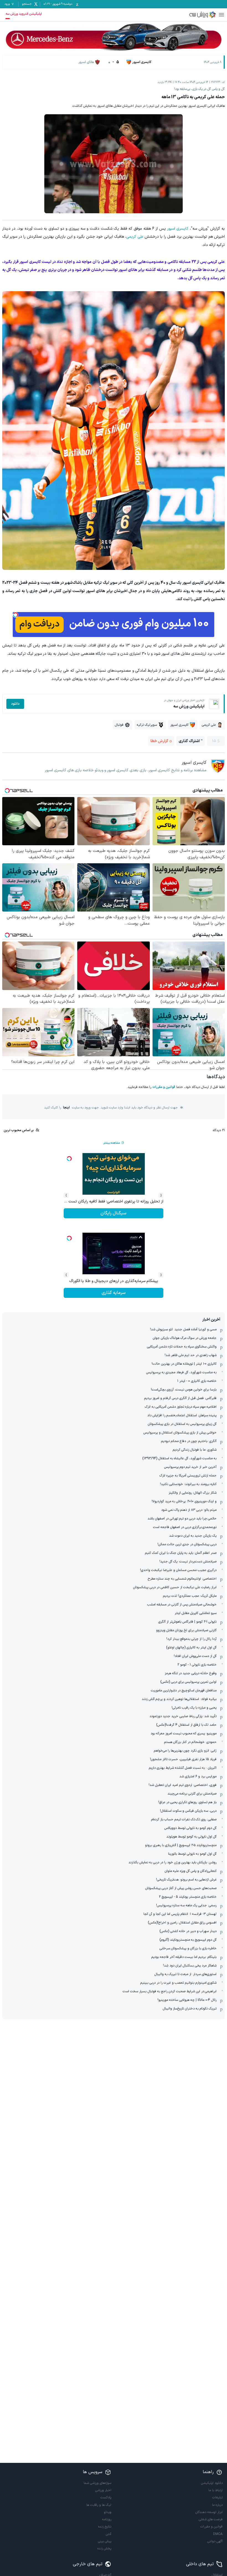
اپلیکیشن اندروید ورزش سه (24, 14)
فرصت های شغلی (211, 2519)
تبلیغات (217, 2498)
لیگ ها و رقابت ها (99, 2505)
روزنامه (107, 2519)
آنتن (109, 2534)
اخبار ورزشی (103, 2490)
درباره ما (217, 2505)
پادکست (106, 2498)
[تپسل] (16, 615)
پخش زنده (104, 2549)
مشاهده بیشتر (112, 1143)
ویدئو (108, 2512)
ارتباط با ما (216, 2490)
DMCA (218, 2534)
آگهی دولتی (215, 2541)
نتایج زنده (105, 2527)
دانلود (15, 704)
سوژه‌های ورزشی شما (97, 2483)
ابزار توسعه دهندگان (209, 2512)
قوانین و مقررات (164, 1087)
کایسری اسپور (178, 229)
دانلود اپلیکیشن (212, 2483)
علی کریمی (135, 237)
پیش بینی (105, 2541)
